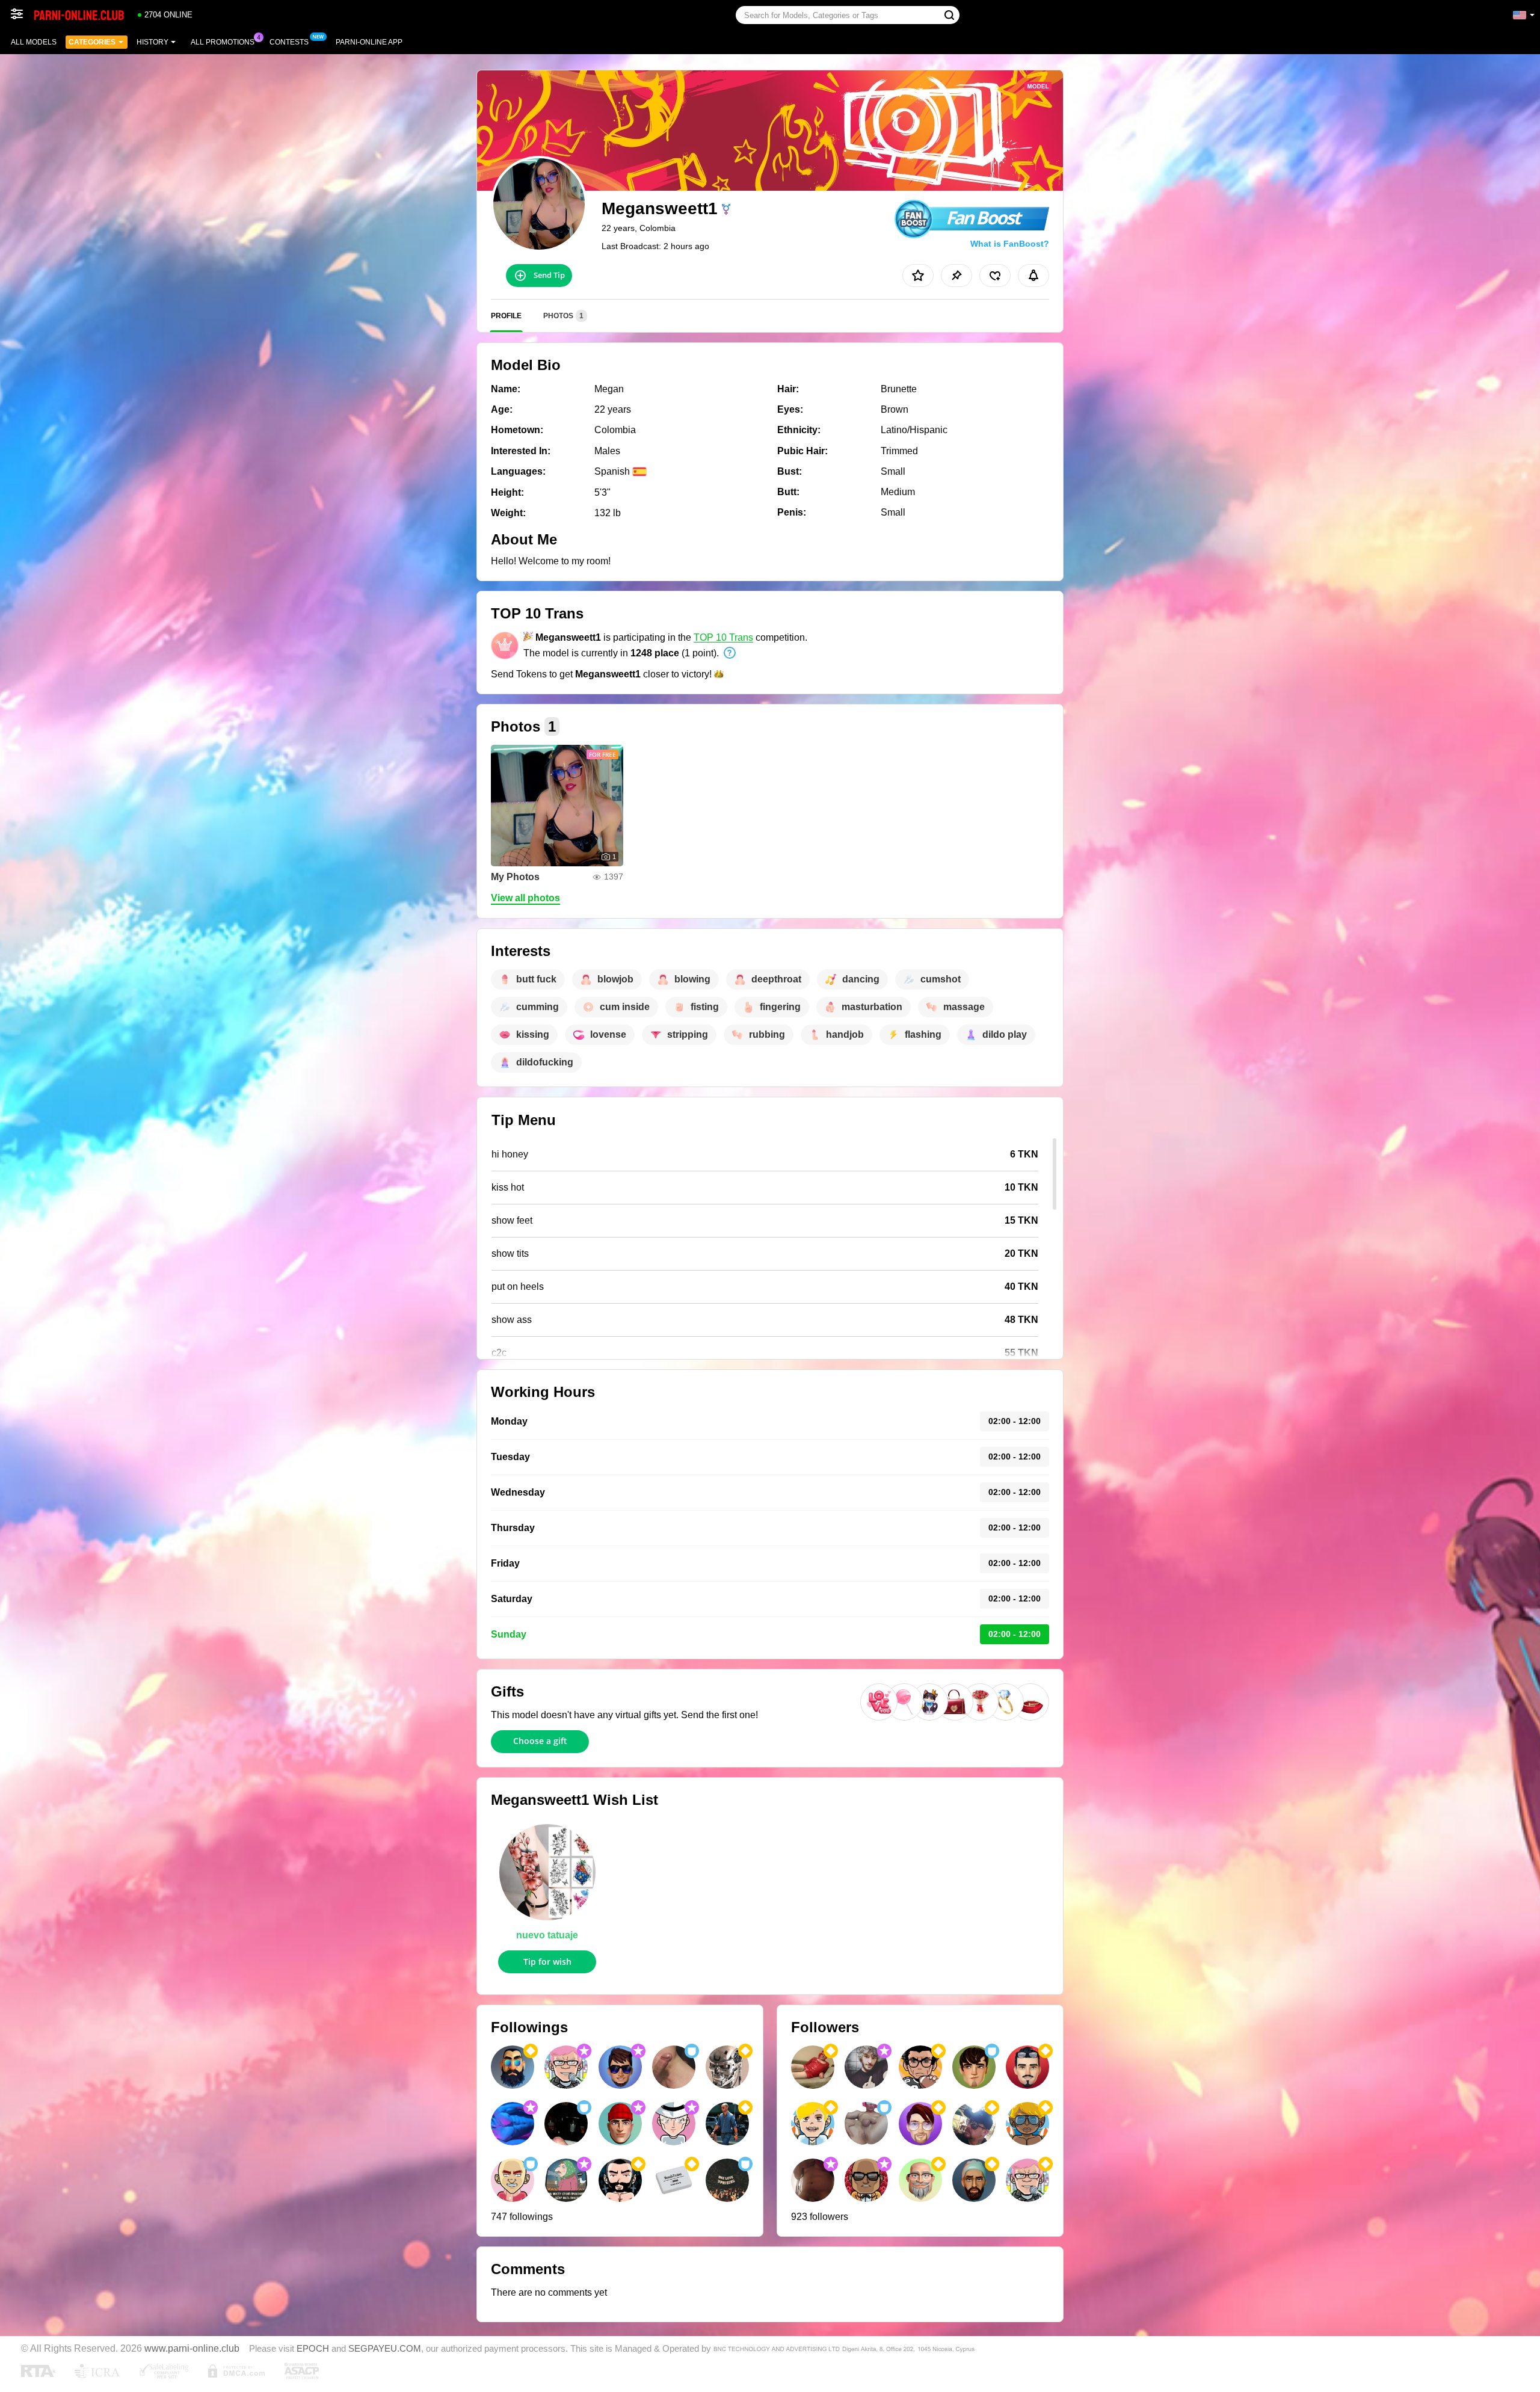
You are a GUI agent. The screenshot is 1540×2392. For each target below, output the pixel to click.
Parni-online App (369, 42)
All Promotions (223, 42)
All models (34, 42)
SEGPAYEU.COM (385, 2349)
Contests (289, 42)
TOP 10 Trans (723, 637)
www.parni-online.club (192, 2348)
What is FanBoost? (1010, 244)
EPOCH (313, 2349)
